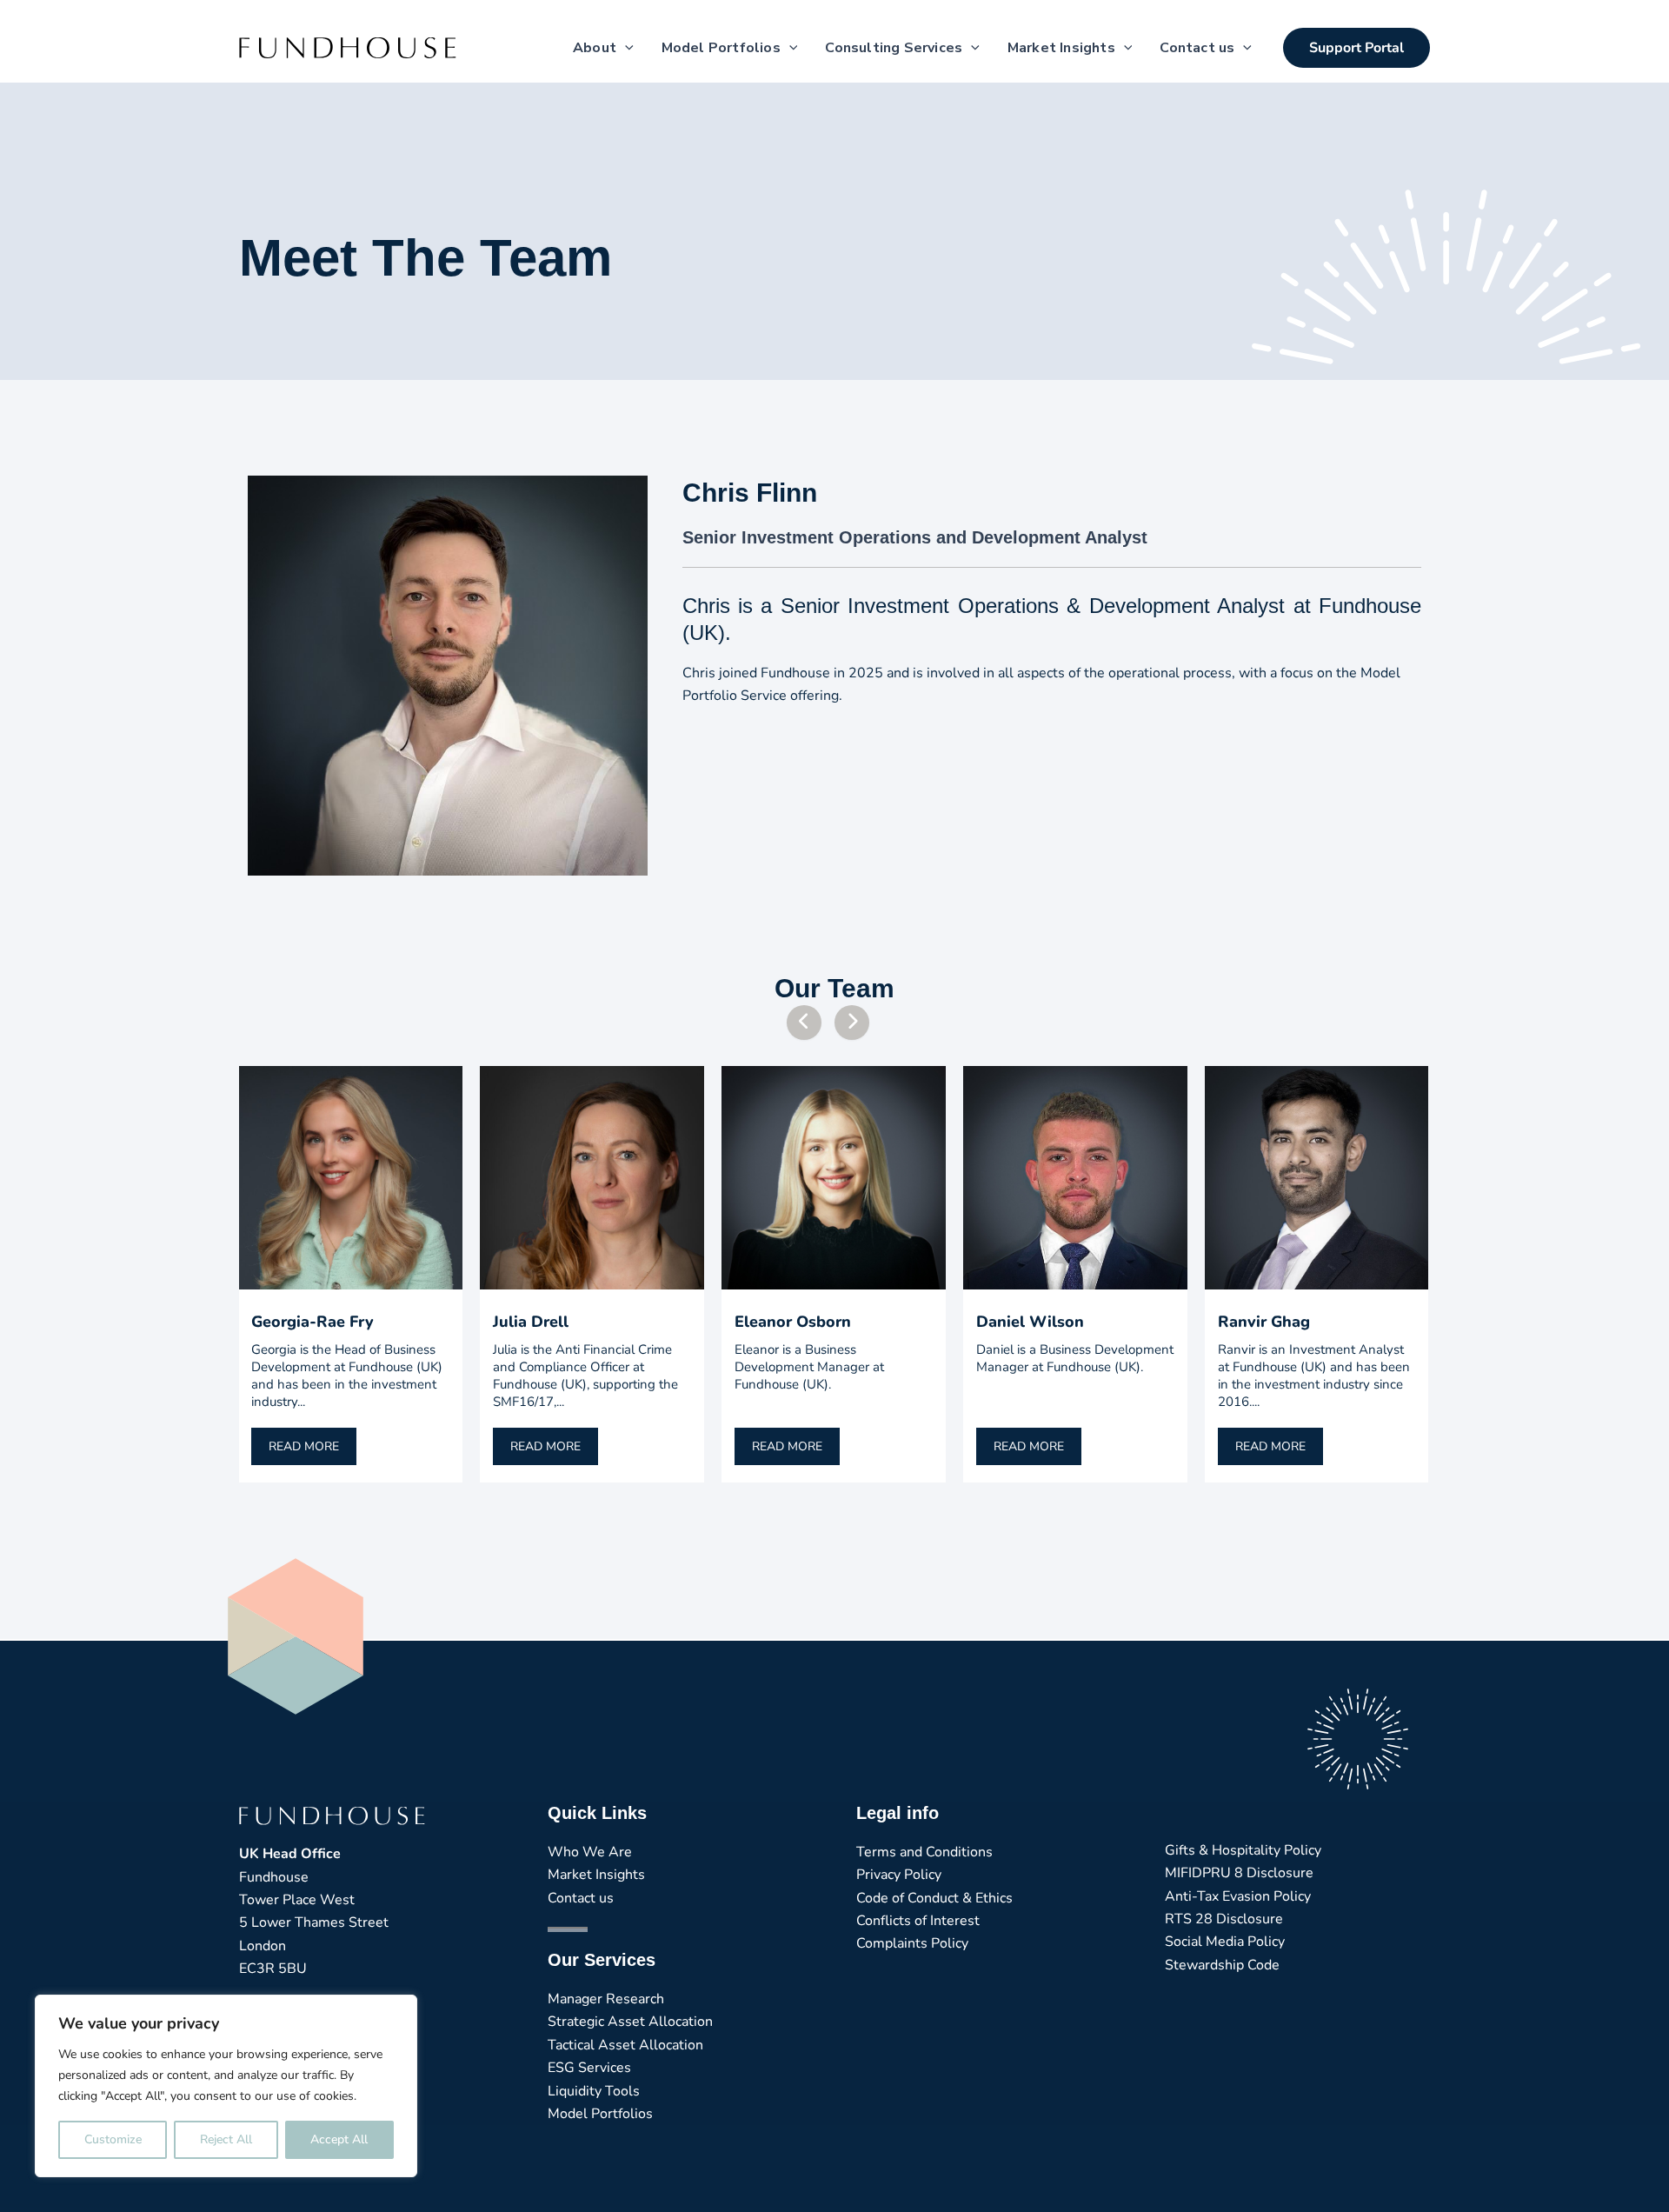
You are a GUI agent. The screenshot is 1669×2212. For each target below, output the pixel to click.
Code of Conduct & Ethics (934, 1898)
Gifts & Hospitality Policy (1243, 1850)
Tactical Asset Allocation (625, 2045)
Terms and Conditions (924, 1852)
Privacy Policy (899, 1875)
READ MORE (304, 1446)
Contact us (581, 1898)
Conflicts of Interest (918, 1921)
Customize (113, 2139)
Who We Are (590, 1852)
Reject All (226, 2139)
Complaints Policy (912, 1943)
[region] (226, 2086)
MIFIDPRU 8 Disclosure (1239, 1873)
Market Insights (596, 1875)
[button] (1356, 48)
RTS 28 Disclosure (1224, 1919)
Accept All (339, 2139)
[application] (625, 48)
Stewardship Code (1222, 1965)
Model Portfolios (600, 2114)
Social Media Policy (1225, 1942)
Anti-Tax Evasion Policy (1238, 1896)
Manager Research (606, 1999)
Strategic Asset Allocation (630, 2022)
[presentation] (804, 1023)
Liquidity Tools (594, 2091)
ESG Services (589, 2068)
